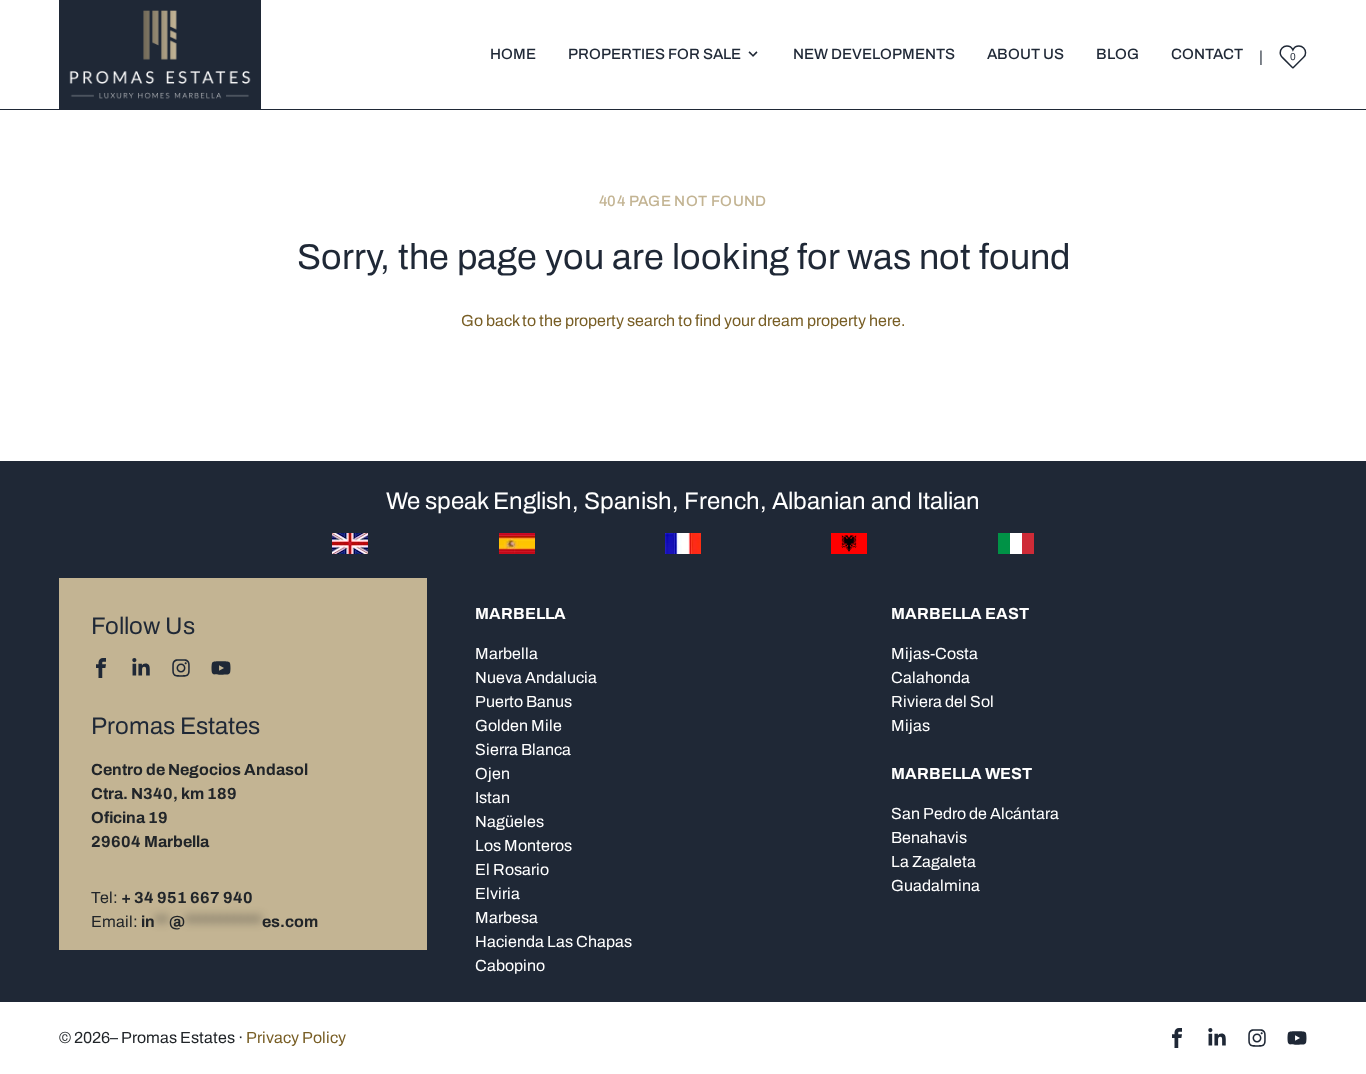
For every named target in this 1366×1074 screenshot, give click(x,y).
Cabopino (510, 965)
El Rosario (512, 869)
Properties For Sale (654, 54)
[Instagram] (181, 668)
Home (513, 54)
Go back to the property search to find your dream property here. (683, 320)
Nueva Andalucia (536, 677)
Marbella (506, 653)
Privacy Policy (296, 1037)
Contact (1207, 54)
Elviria (497, 893)
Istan (492, 797)
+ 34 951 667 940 (187, 897)
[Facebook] (101, 668)
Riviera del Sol (942, 701)
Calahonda (930, 677)
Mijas (910, 725)
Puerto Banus (523, 701)
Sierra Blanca (523, 749)
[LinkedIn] (141, 668)
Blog (1117, 54)
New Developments (874, 54)
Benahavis (929, 837)
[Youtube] (221, 668)
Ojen (492, 773)
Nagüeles (509, 821)
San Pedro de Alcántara (975, 813)
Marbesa (506, 917)
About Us (1025, 54)
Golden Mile (518, 725)
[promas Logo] (160, 54)
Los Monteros (523, 845)
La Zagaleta (933, 861)
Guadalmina (935, 885)
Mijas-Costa (934, 653)
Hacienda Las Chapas (553, 941)
